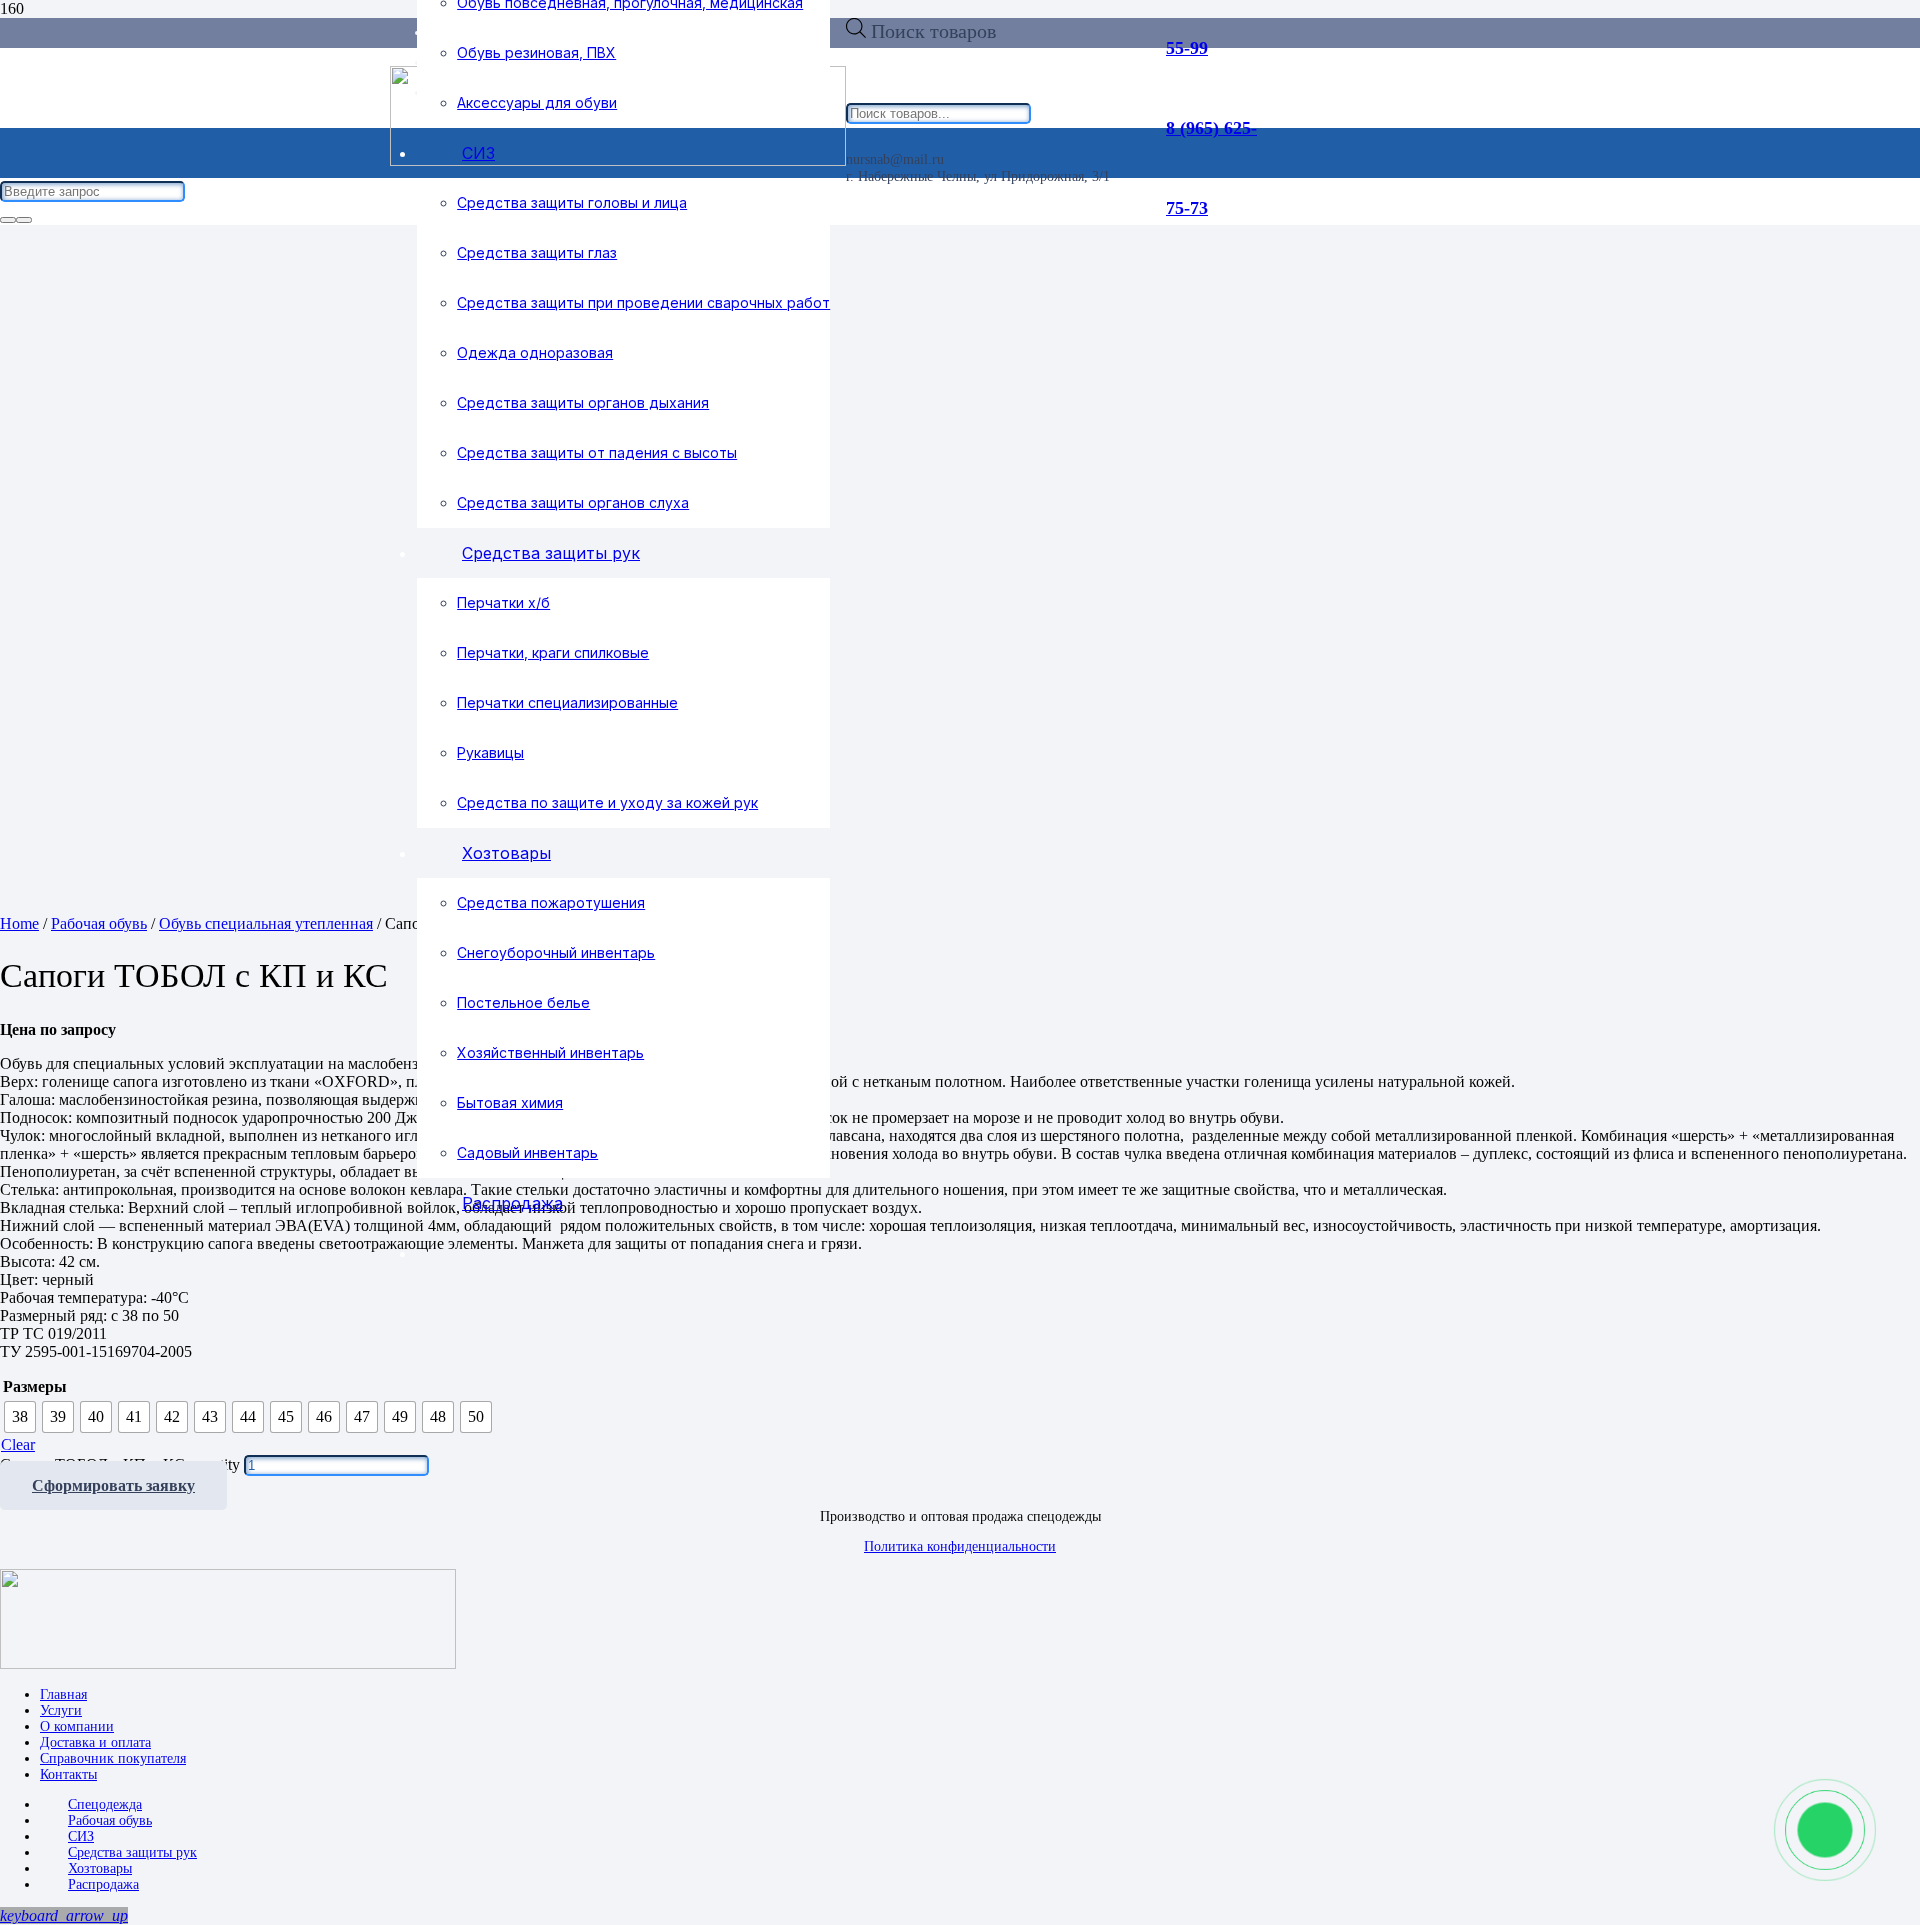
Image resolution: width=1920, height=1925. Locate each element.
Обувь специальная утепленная (266, 923)
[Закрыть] (24, 220)
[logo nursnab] (228, 1663)
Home (19, 923)
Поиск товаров (933, 31)
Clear (18, 1444)
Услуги (61, 1710)
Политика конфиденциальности (960, 1546)
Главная (63, 1694)
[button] (64, 1915)
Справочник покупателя (113, 1758)
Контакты (68, 1774)
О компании (77, 1726)
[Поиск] (8, 220)
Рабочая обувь (99, 923)
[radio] (20, 1417)
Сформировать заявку (113, 1485)
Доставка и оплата (95, 1742)
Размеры (35, 1386)
